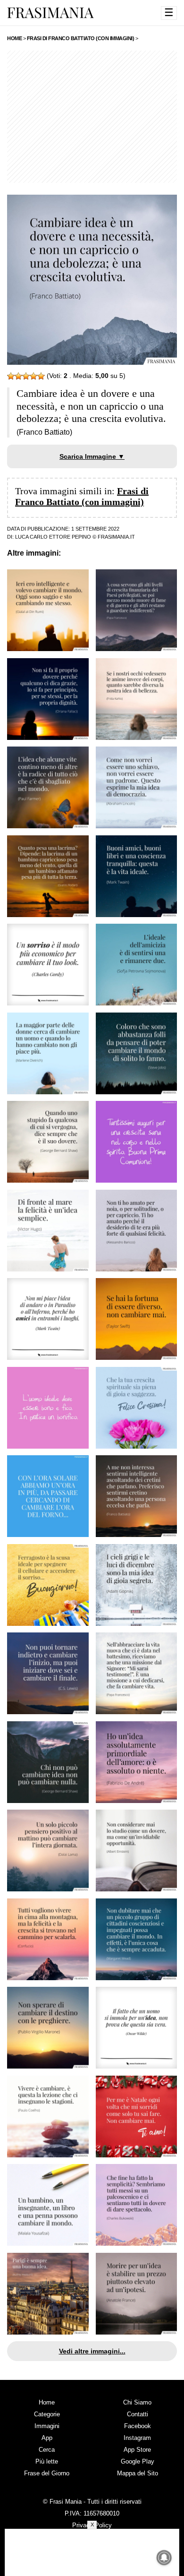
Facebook (138, 2426)
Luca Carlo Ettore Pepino (53, 537)
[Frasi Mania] (50, 12)
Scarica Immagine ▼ (92, 456)
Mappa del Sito (138, 2473)
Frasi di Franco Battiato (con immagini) (82, 496)
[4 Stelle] (33, 376)
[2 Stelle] (18, 376)
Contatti (138, 2414)
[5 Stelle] (41, 376)
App (47, 2438)
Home (47, 2402)
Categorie (47, 2414)
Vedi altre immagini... (92, 2351)
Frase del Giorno (47, 2473)
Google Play (138, 2461)
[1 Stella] (11, 376)
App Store (137, 2450)
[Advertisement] (92, 117)
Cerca (47, 2450)
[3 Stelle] (26, 376)
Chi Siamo (137, 2402)
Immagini (47, 2426)
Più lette (47, 2461)
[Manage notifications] (164, 2558)
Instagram (137, 2438)
